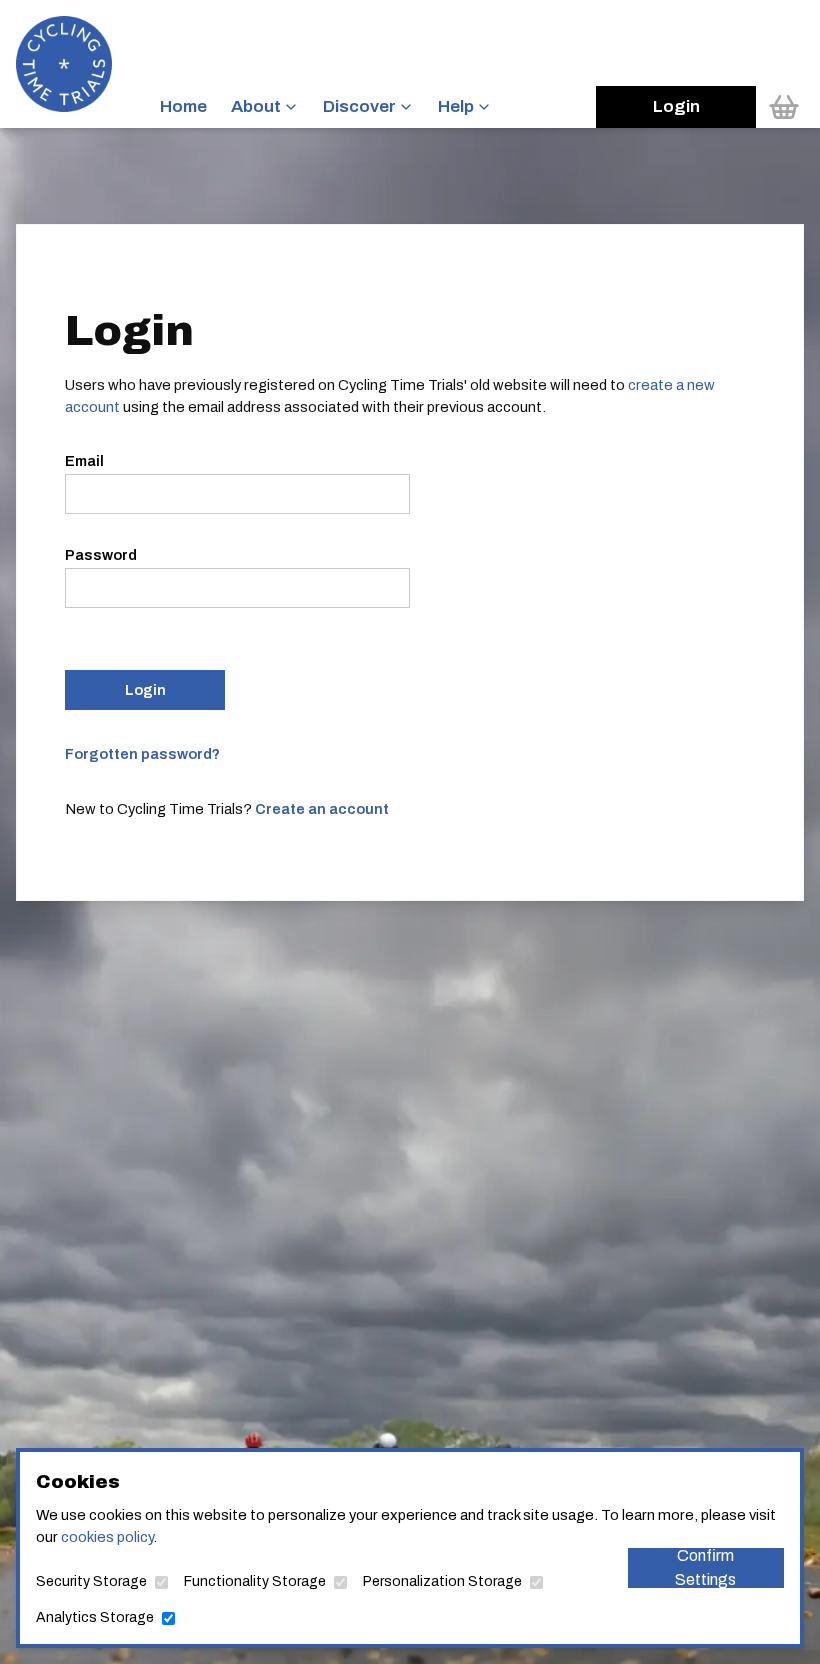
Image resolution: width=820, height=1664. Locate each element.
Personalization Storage (442, 1581)
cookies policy (107, 1537)
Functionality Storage (255, 1581)
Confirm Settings (705, 1568)
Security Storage (91, 1581)
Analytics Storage (95, 1617)
